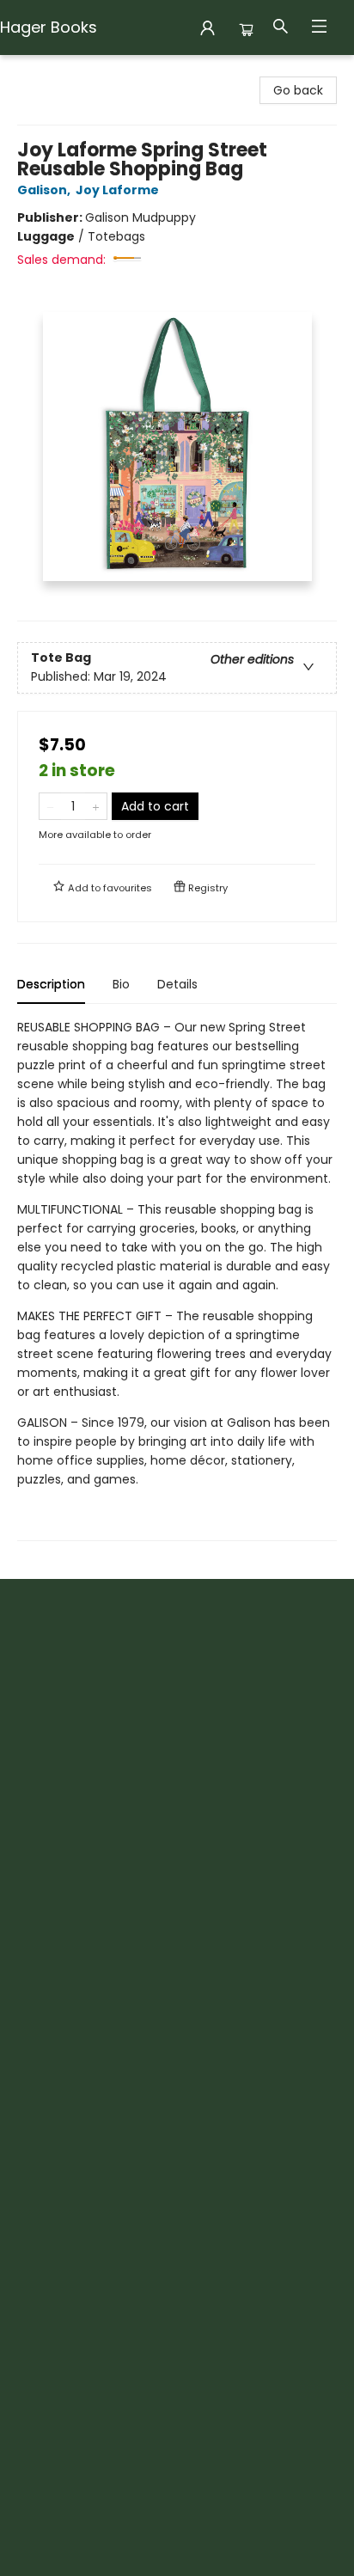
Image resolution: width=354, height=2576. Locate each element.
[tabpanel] (177, 1279)
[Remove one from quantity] (50, 806)
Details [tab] (177, 984)
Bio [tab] (121, 984)
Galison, (45, 190)
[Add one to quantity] (96, 806)
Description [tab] (51, 984)
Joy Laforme (117, 190)
